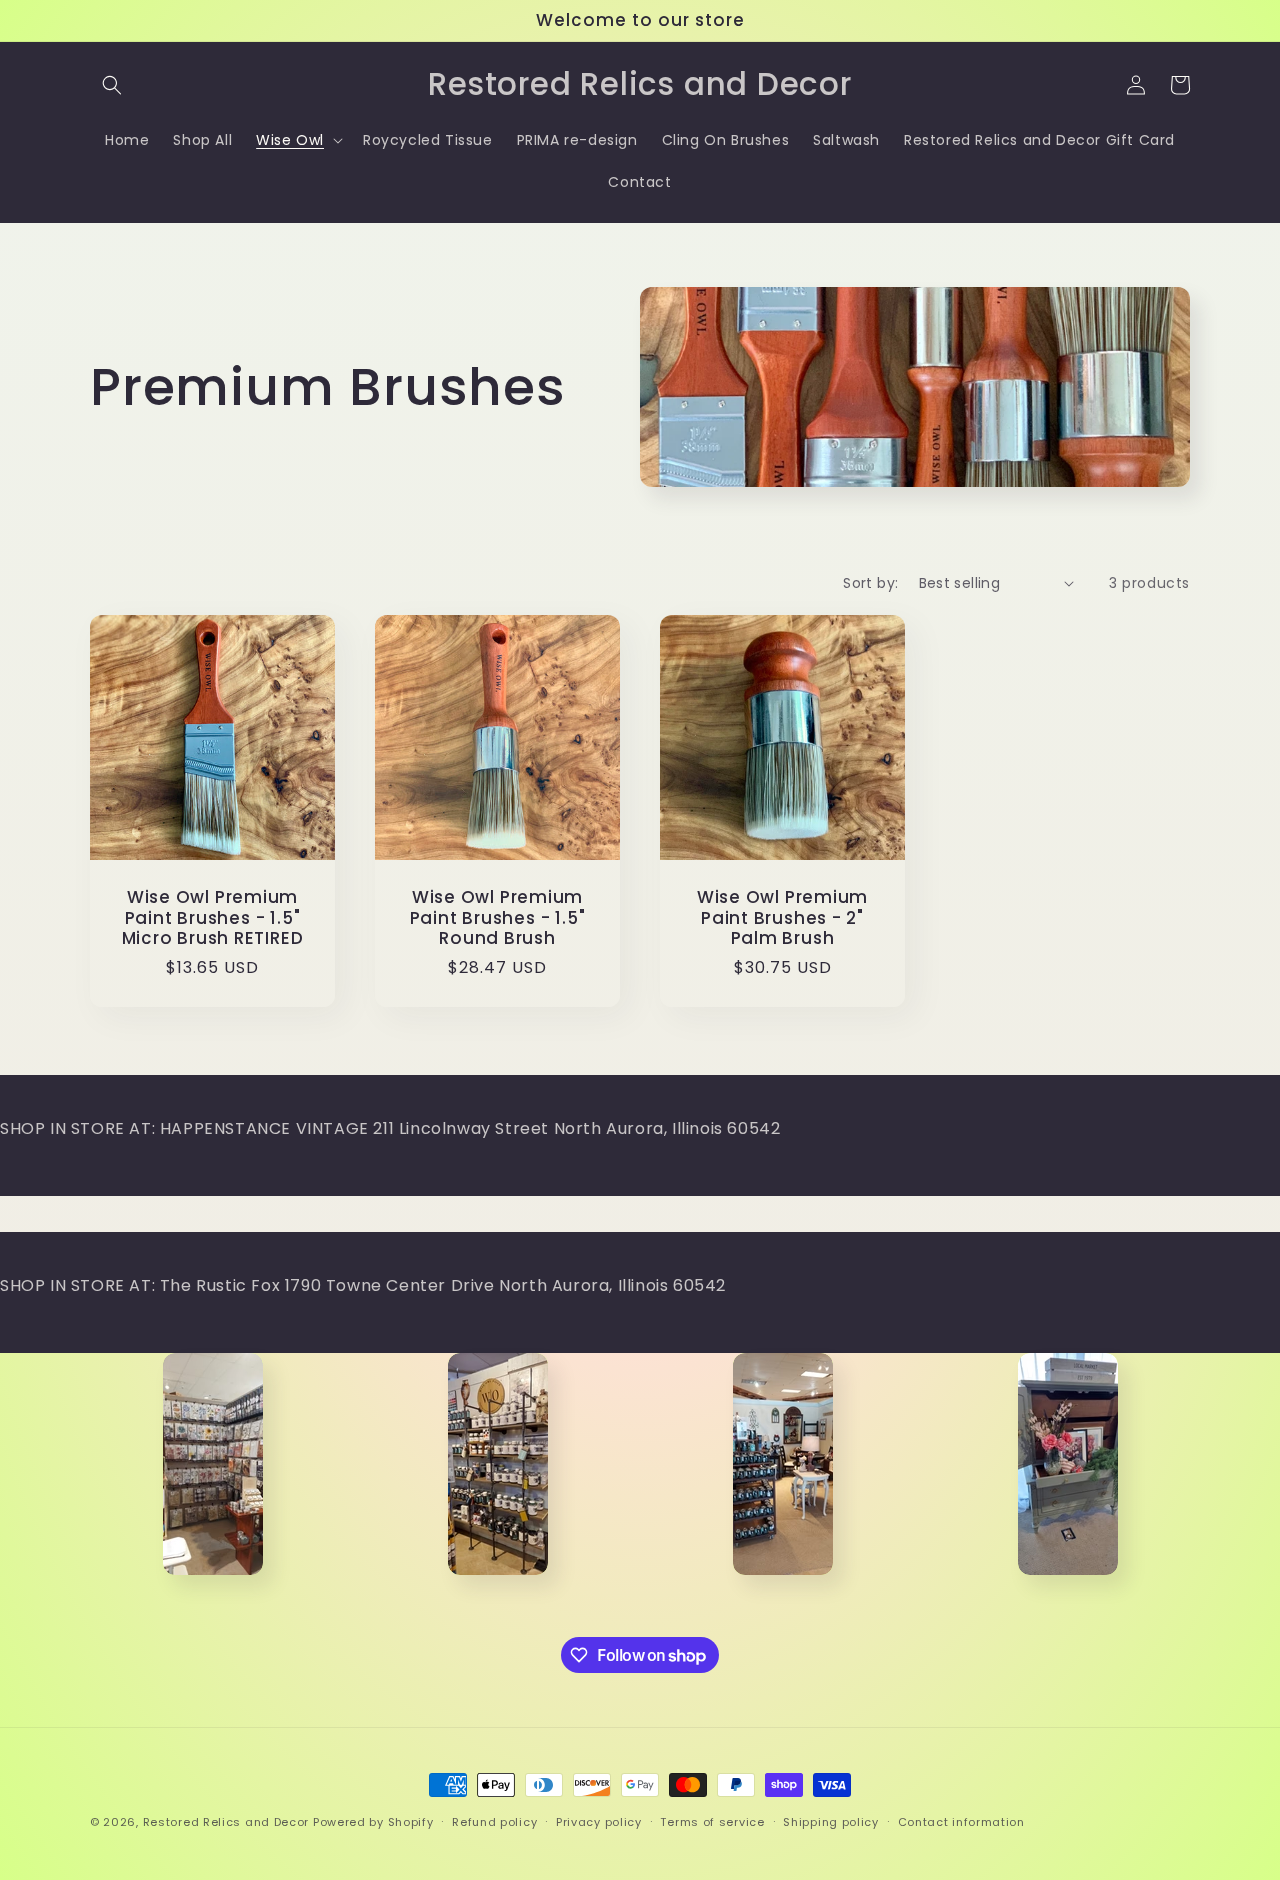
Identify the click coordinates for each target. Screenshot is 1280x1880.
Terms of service (712, 1822)
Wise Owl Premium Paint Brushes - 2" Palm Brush (782, 918)
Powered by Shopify (373, 1822)
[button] (112, 85)
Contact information (961, 1822)
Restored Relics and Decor (226, 1822)
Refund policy (494, 1822)
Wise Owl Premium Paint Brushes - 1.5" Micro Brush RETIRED (213, 918)
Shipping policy (831, 1822)
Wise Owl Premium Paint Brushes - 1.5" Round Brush (498, 918)
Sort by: (870, 583)
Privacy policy (599, 1822)
